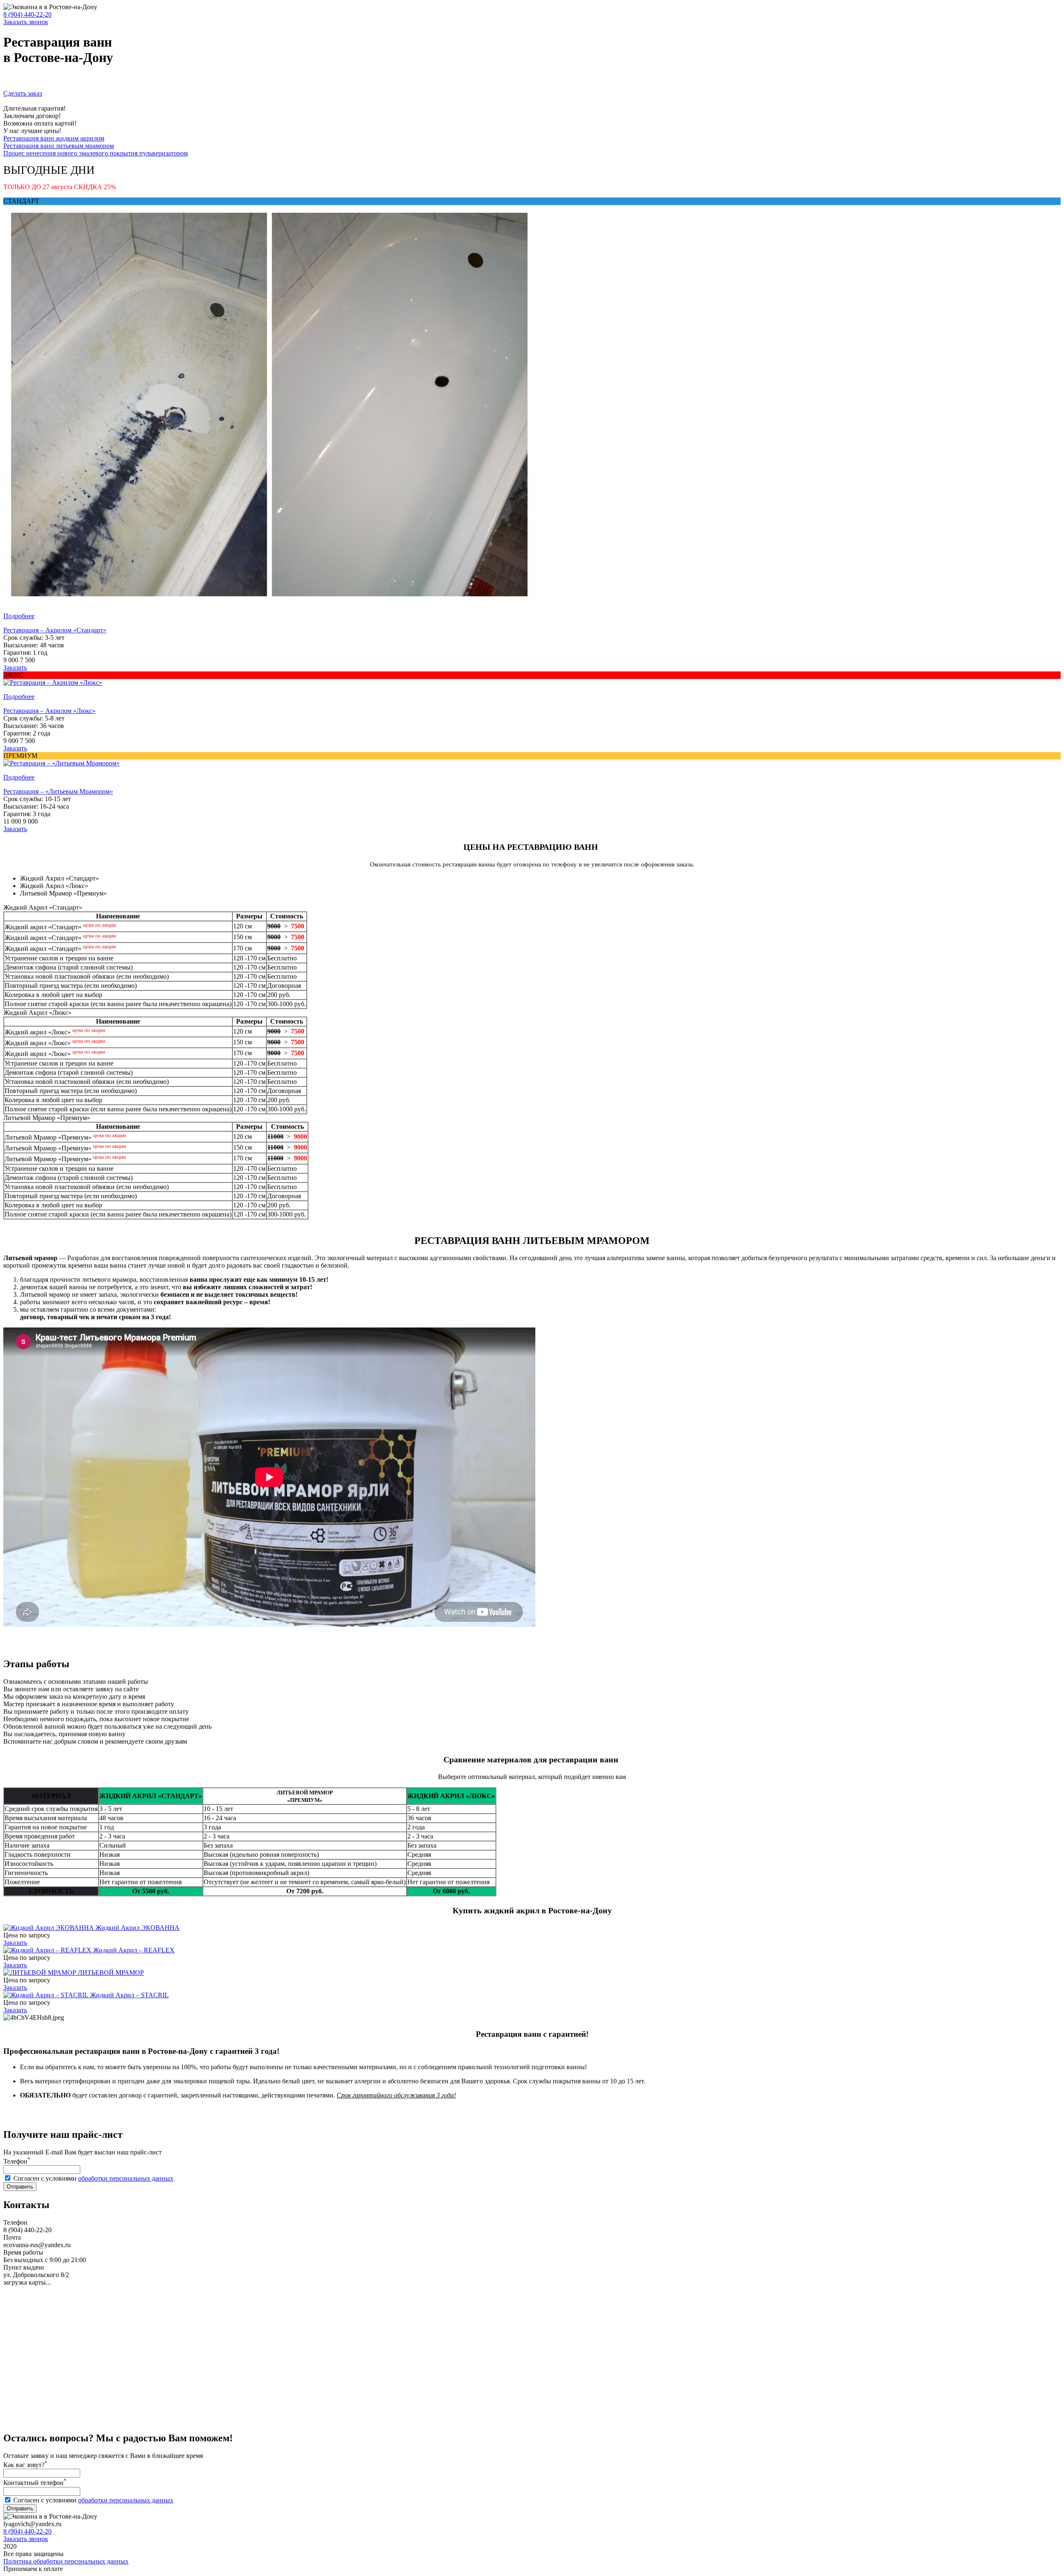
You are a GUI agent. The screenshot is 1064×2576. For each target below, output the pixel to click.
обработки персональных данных (126, 2178)
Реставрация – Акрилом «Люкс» (49, 711)
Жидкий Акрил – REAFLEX (134, 1950)
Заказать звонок (26, 22)
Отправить (20, 2187)
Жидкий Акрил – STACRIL (129, 1995)
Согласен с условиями (93, 2178)
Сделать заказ (23, 93)
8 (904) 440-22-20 (27, 14)
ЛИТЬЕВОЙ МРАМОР (111, 1973)
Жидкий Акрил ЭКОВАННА (138, 1928)
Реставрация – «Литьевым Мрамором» (58, 791)
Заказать (15, 667)
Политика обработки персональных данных (66, 2561)
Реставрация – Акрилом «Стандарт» (55, 630)
